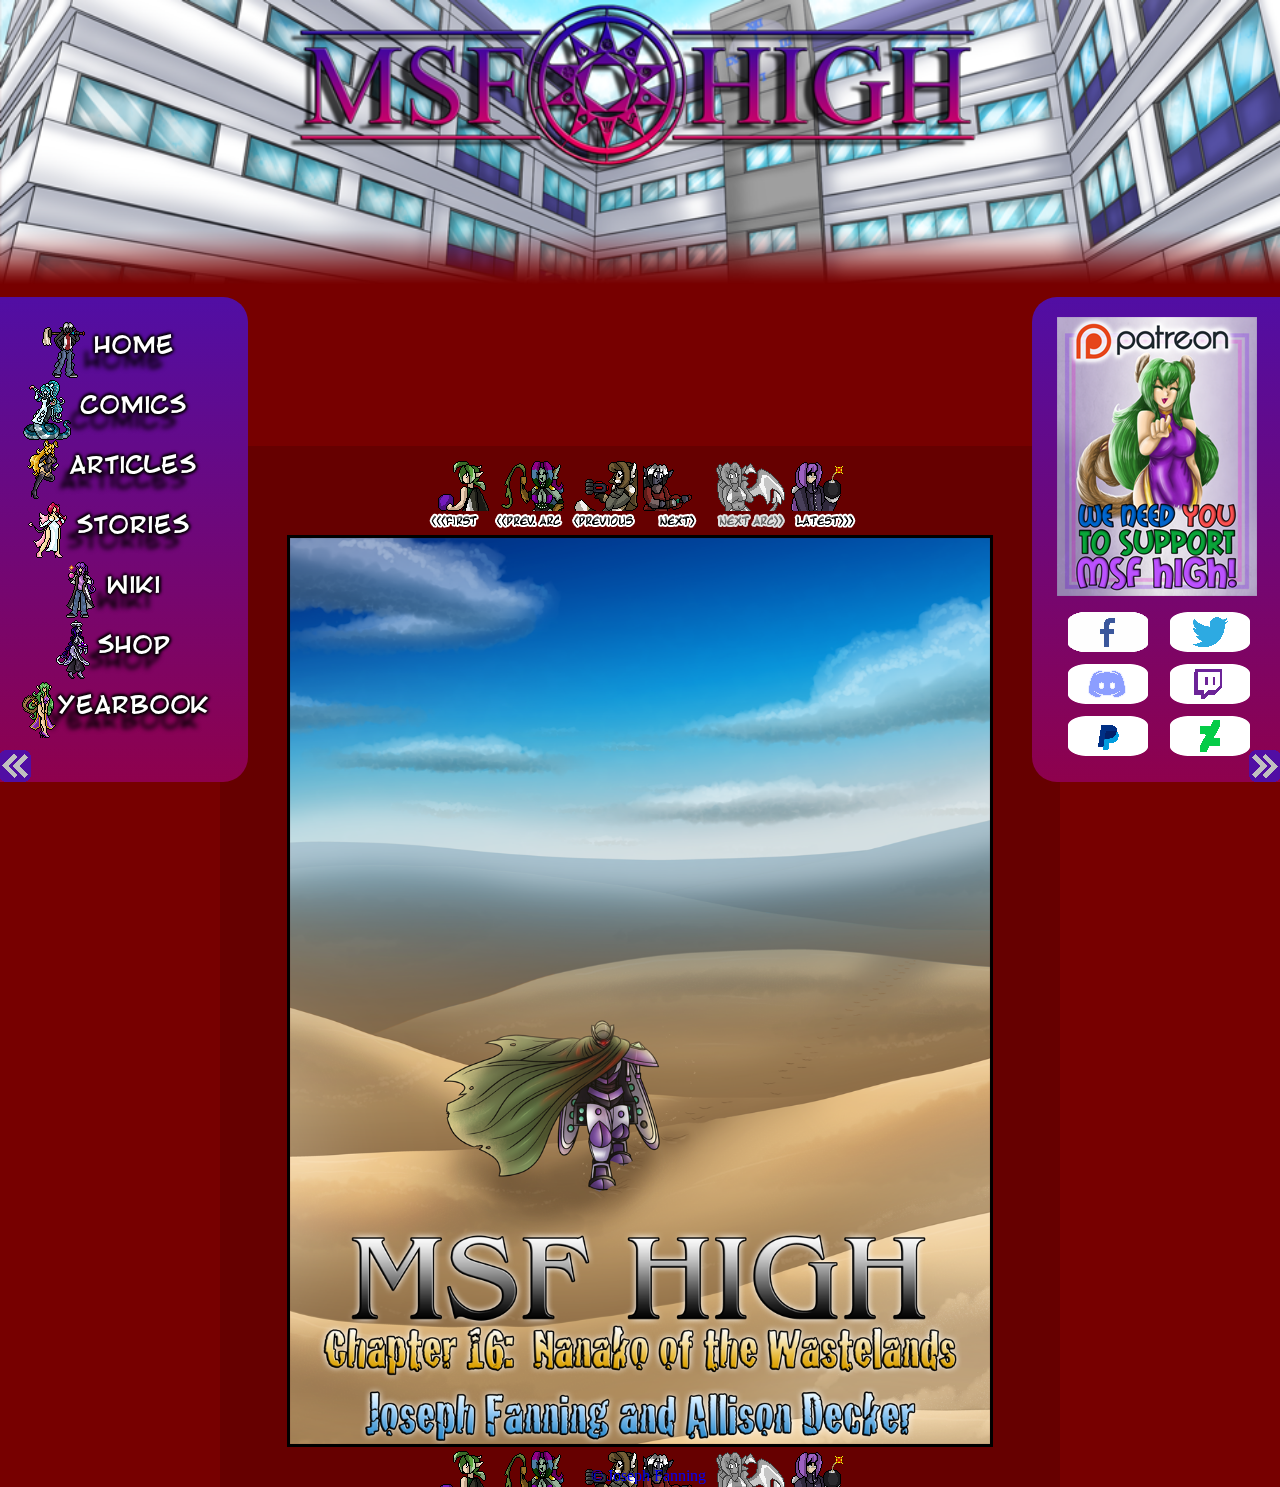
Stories (133, 524)
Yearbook (133, 704)
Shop (133, 644)
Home (133, 344)
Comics (133, 404)
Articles (133, 464)
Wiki (133, 584)
